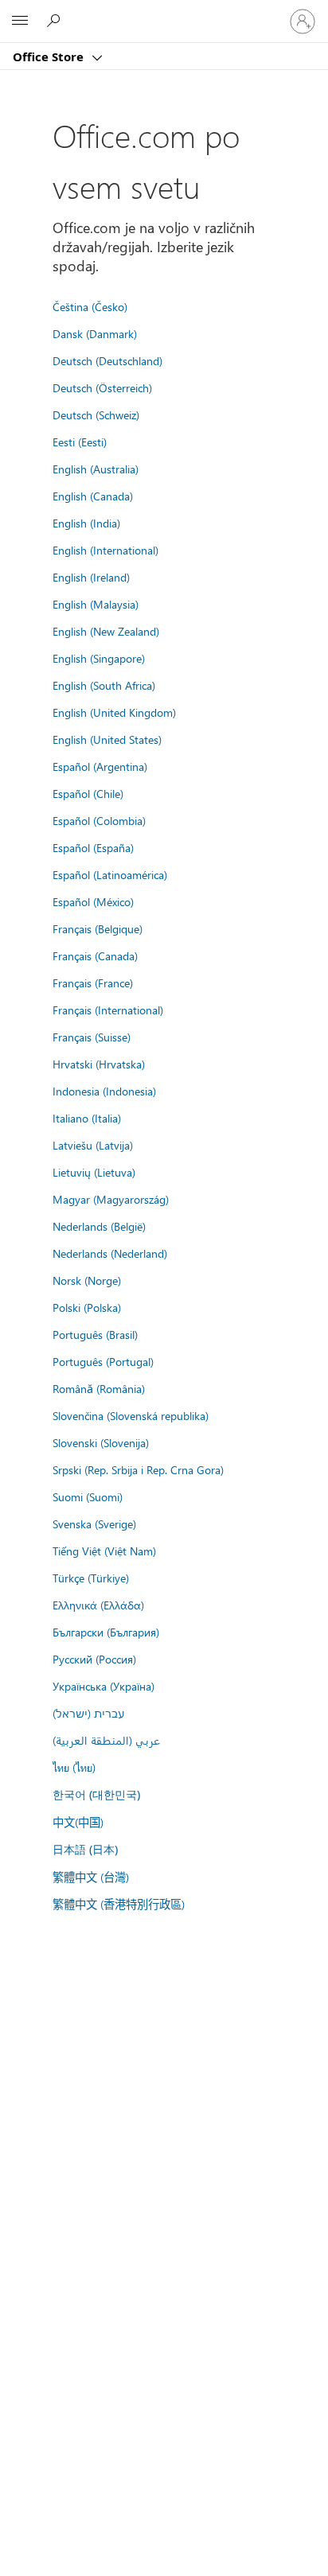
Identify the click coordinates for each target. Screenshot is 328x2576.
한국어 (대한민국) (96, 1794)
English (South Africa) (104, 685)
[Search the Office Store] (56, 21)
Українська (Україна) (103, 1686)
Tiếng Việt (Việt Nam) (104, 1551)
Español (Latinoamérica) (110, 874)
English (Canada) (93, 496)
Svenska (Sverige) (94, 1523)
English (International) (105, 550)
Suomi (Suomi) (88, 1496)
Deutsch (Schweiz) (96, 414)
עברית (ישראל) (88, 1713)
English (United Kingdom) (114, 712)
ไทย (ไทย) (74, 1767)
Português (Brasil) (95, 1334)
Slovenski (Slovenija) (101, 1442)
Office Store (50, 56)
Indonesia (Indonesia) (104, 1091)
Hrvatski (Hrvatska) (99, 1064)
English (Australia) (96, 469)
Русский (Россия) (94, 1659)
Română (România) (99, 1388)
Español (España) (93, 847)
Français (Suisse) (92, 1037)
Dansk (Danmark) (95, 333)
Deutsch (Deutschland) (107, 360)
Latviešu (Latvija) (93, 1145)
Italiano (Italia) (87, 1118)
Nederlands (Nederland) (110, 1253)
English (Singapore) (99, 658)
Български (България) (106, 1632)
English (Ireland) (91, 577)
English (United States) (107, 739)
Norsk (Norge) (87, 1280)
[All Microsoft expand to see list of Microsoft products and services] (20, 21)
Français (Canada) (95, 955)
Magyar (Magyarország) (111, 1199)
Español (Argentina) (100, 766)
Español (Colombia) (99, 820)
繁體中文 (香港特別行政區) (119, 1904)
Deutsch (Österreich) (102, 387)
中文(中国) (78, 1822)
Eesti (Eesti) (80, 442)
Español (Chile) (88, 793)
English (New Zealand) (106, 631)
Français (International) (108, 1010)
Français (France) (93, 983)
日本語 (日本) (85, 1849)
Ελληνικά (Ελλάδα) (98, 1605)
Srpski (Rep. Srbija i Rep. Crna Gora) (138, 1469)
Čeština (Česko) (90, 306)
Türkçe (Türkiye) (91, 1578)
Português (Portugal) (103, 1361)
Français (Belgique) (98, 928)
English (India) (86, 523)
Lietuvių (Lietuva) (94, 1172)
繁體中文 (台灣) (91, 1877)
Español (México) (93, 901)
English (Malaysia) (96, 604)
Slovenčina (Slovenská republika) (131, 1415)
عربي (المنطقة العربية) (106, 1740)
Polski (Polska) (87, 1307)
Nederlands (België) (99, 1226)
